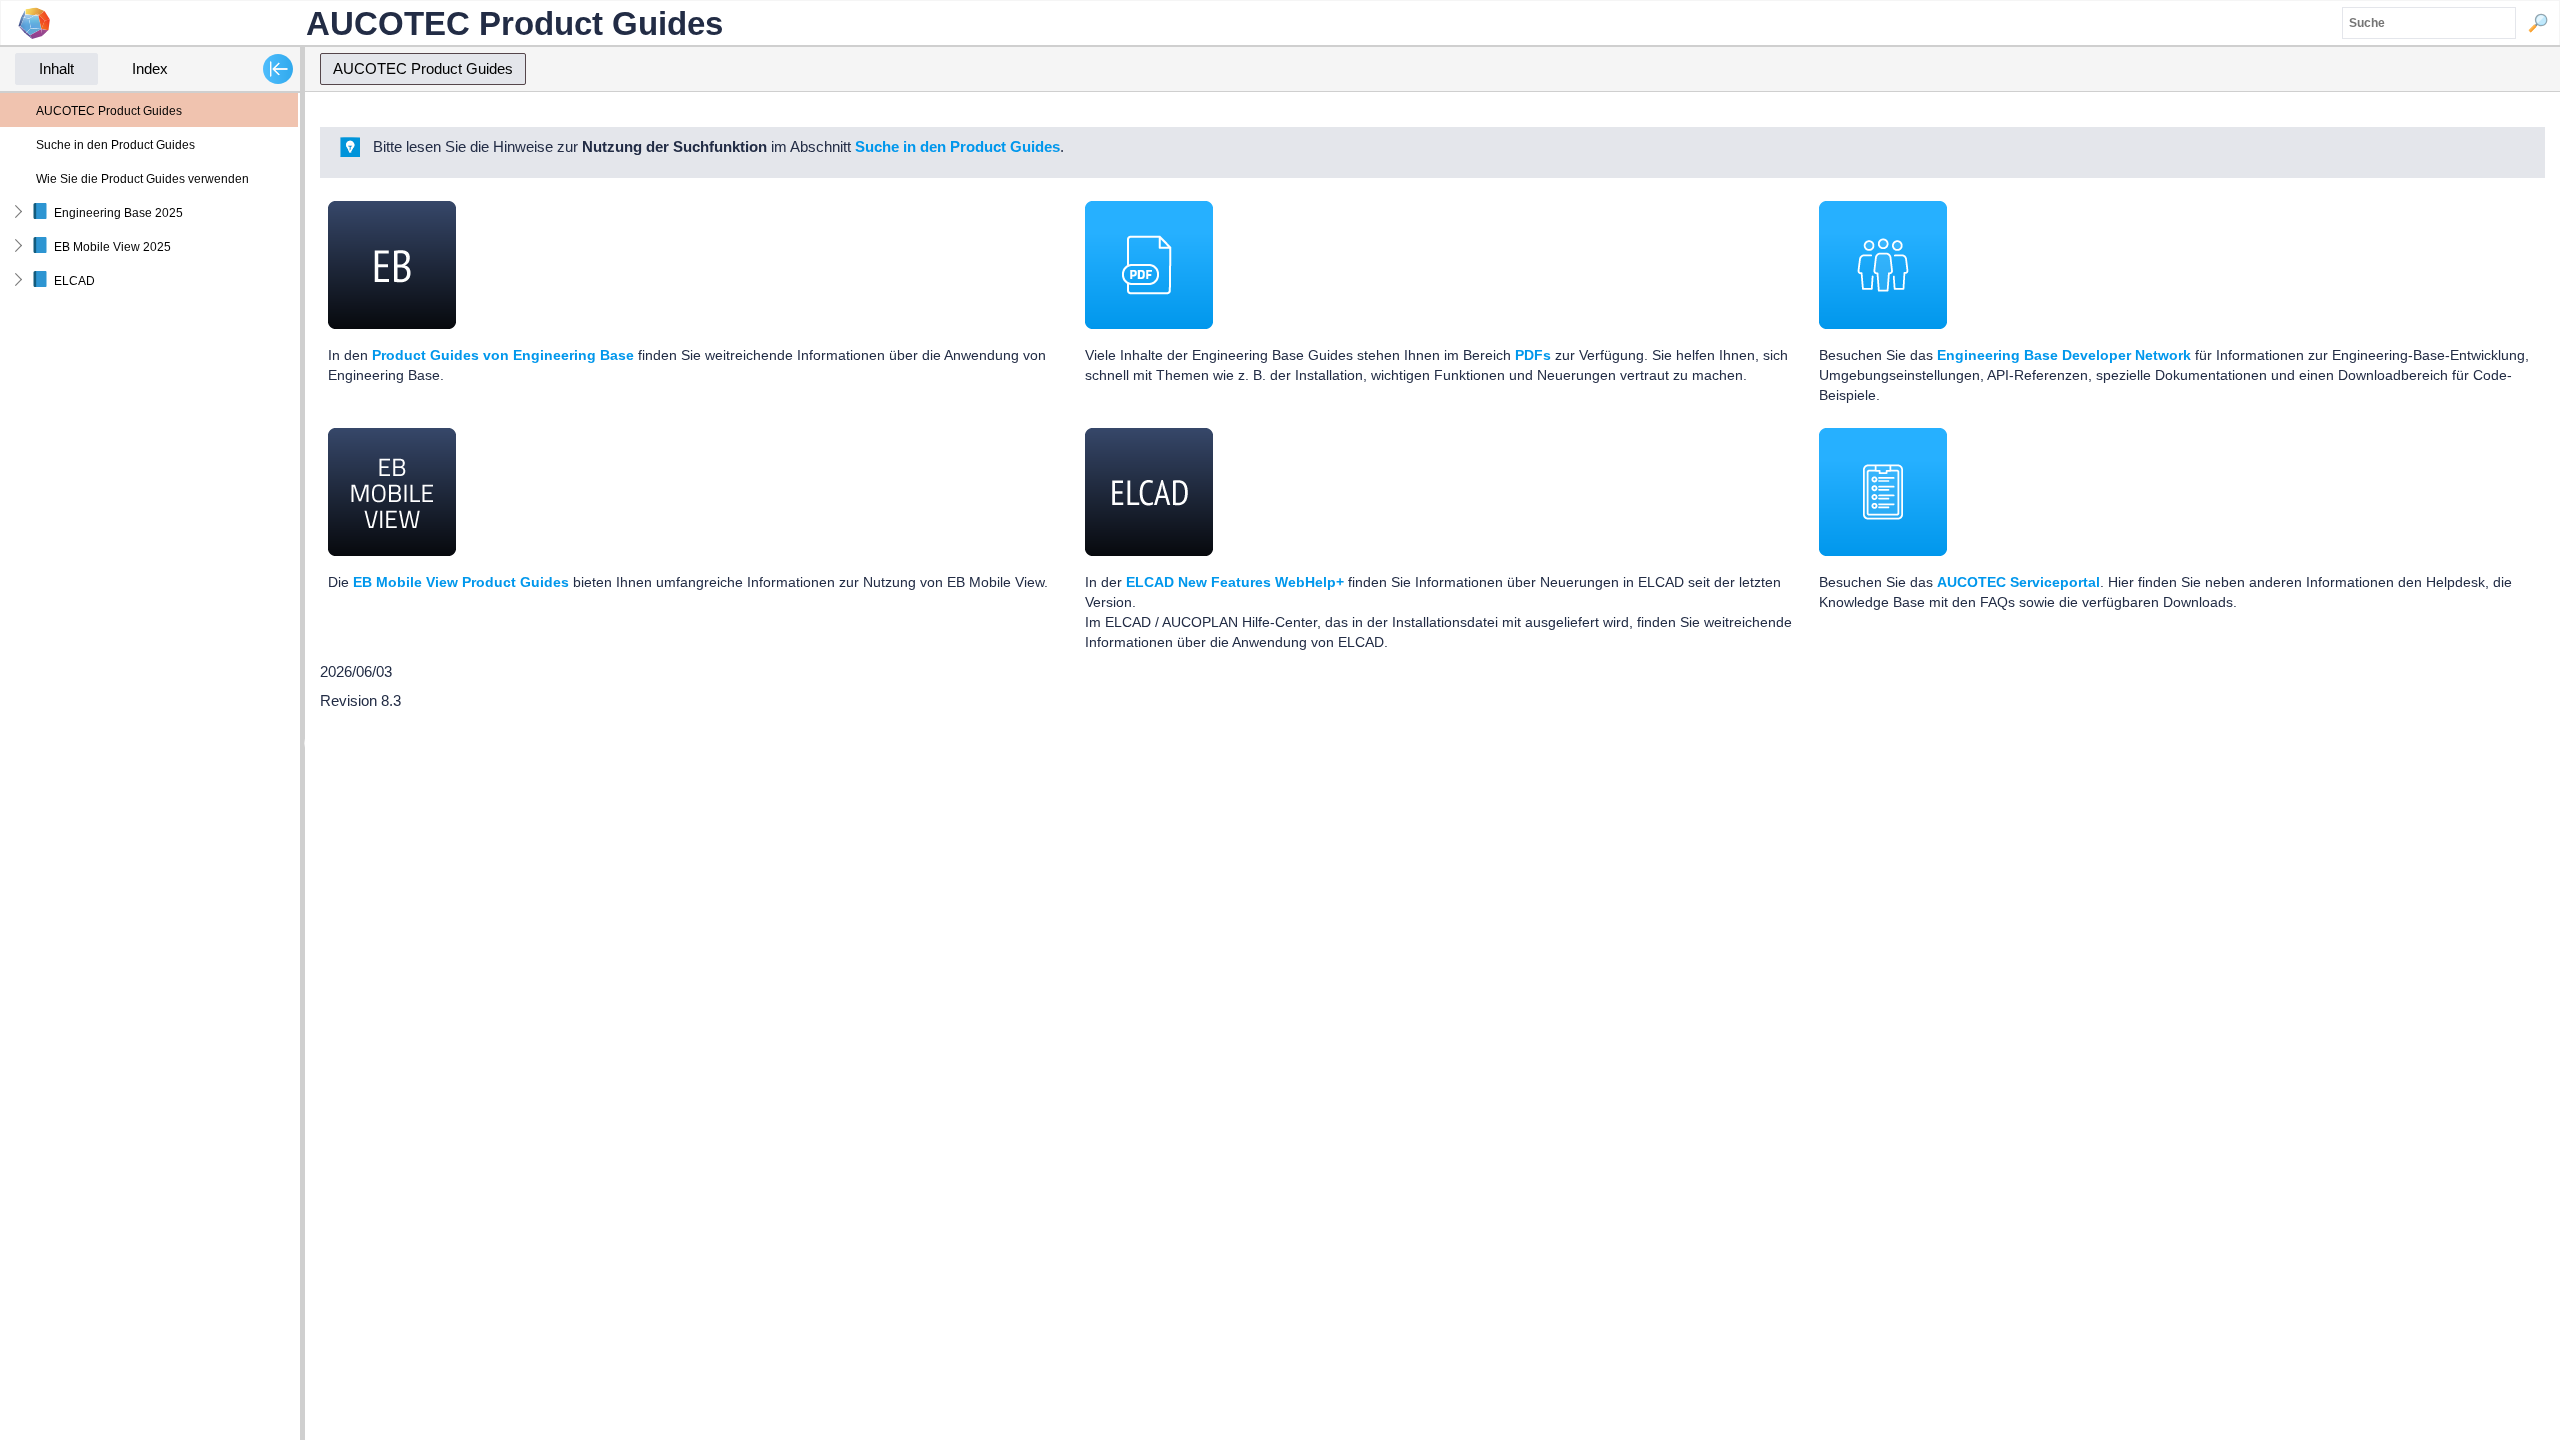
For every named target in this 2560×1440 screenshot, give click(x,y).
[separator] (302, 743)
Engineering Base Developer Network (2064, 355)
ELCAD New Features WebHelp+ (1235, 582)
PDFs (1533, 355)
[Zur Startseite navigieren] (2497, 99)
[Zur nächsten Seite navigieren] (2537, 99)
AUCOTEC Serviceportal (2018, 582)
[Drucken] (2517, 99)
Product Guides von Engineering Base (503, 355)
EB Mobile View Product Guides (461, 582)
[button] (2538, 23)
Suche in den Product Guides (957, 146)
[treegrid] (150, 195)
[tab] (56, 69)
